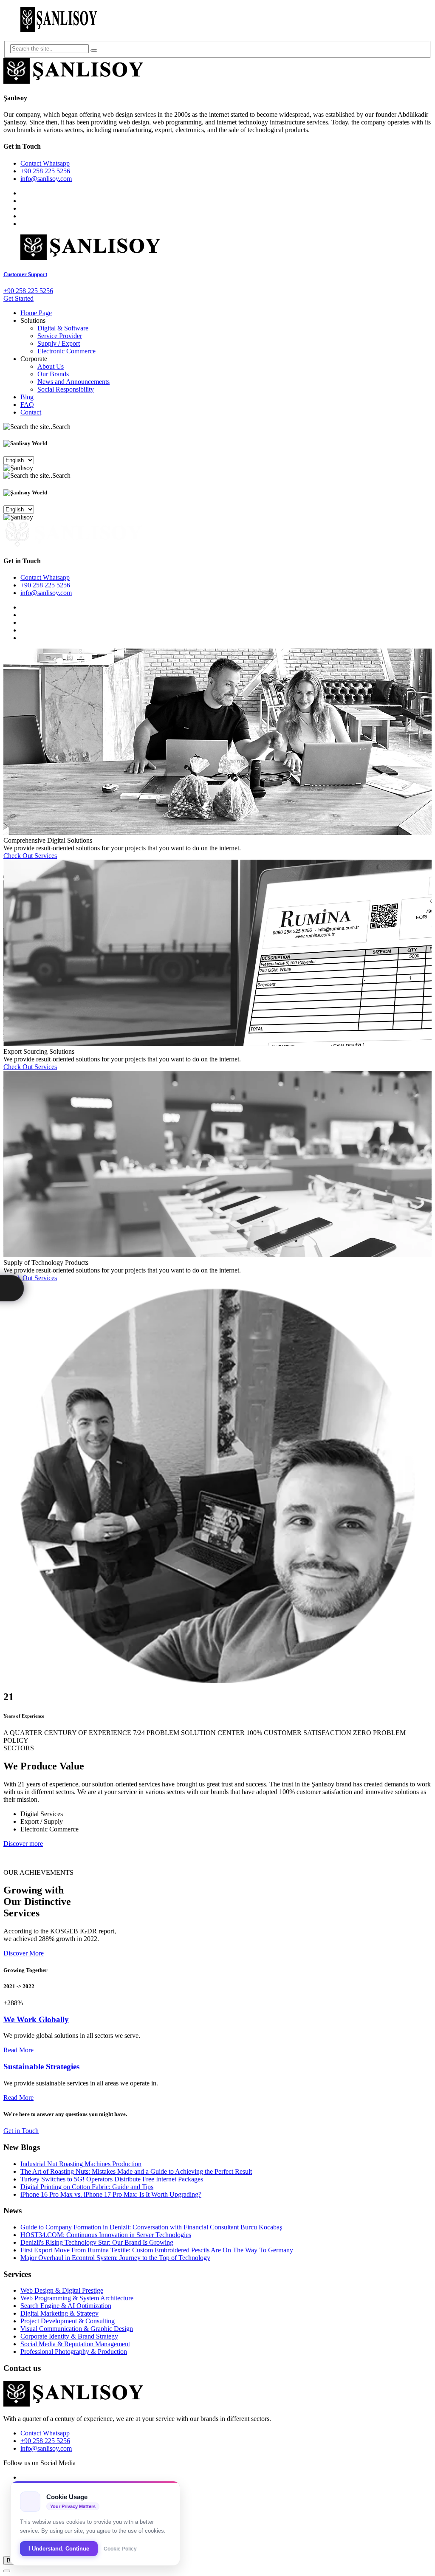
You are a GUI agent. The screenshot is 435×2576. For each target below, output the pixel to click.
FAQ (27, 405)
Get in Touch (21, 2131)
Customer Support (25, 274)
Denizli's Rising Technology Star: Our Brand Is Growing (97, 2242)
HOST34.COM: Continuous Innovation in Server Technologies (106, 2235)
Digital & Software (63, 328)
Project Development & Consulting (68, 2321)
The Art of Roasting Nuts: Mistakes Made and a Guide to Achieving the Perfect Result (136, 2171)
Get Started (18, 298)
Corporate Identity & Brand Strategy (69, 2336)
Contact (31, 412)
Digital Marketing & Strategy (59, 2313)
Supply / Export (59, 343)
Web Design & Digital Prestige (62, 2290)
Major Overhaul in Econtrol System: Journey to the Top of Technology (115, 2258)
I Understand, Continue (59, 2549)
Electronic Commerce (66, 351)
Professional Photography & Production (74, 2352)
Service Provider (60, 336)
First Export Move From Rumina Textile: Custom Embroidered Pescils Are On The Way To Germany (157, 2250)
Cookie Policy (120, 2549)
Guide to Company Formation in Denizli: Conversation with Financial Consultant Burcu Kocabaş (151, 2227)
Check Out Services (30, 856)
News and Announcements (73, 382)
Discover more (23, 1844)
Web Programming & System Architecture (77, 2298)
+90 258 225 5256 (45, 171)
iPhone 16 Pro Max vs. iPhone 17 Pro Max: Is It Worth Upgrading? (111, 2194)
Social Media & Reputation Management (75, 2344)
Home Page (36, 313)
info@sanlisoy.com (46, 179)
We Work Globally (36, 2019)
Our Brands (53, 374)
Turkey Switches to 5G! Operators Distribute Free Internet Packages (112, 2179)
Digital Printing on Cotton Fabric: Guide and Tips (87, 2187)
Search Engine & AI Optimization (66, 2306)
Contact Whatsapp (45, 163)
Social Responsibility (66, 389)
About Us (51, 366)
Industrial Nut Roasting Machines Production (81, 2164)
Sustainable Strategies (41, 2067)
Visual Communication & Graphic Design (77, 2329)
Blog (27, 397)
